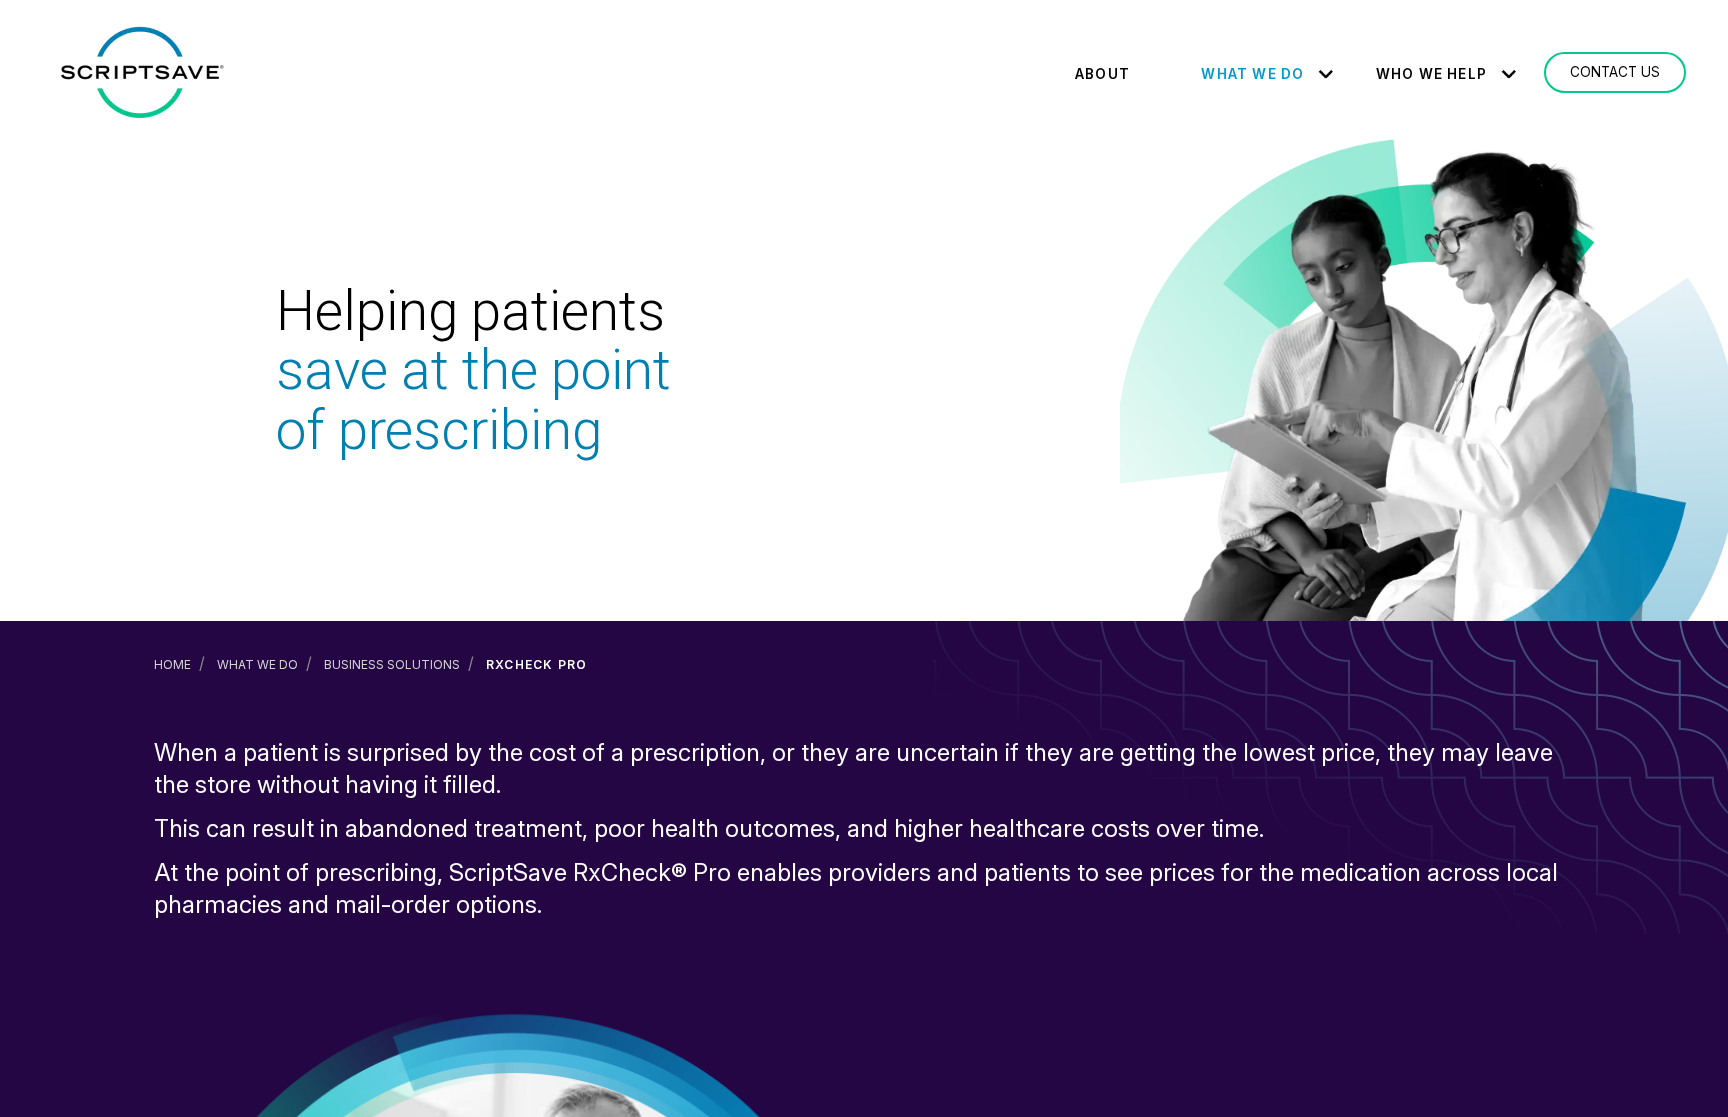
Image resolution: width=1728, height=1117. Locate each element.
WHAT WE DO (1252, 74)
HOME (172, 664)
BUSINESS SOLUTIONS (392, 664)
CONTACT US (1615, 72)
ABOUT (1102, 74)
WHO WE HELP (1431, 74)
